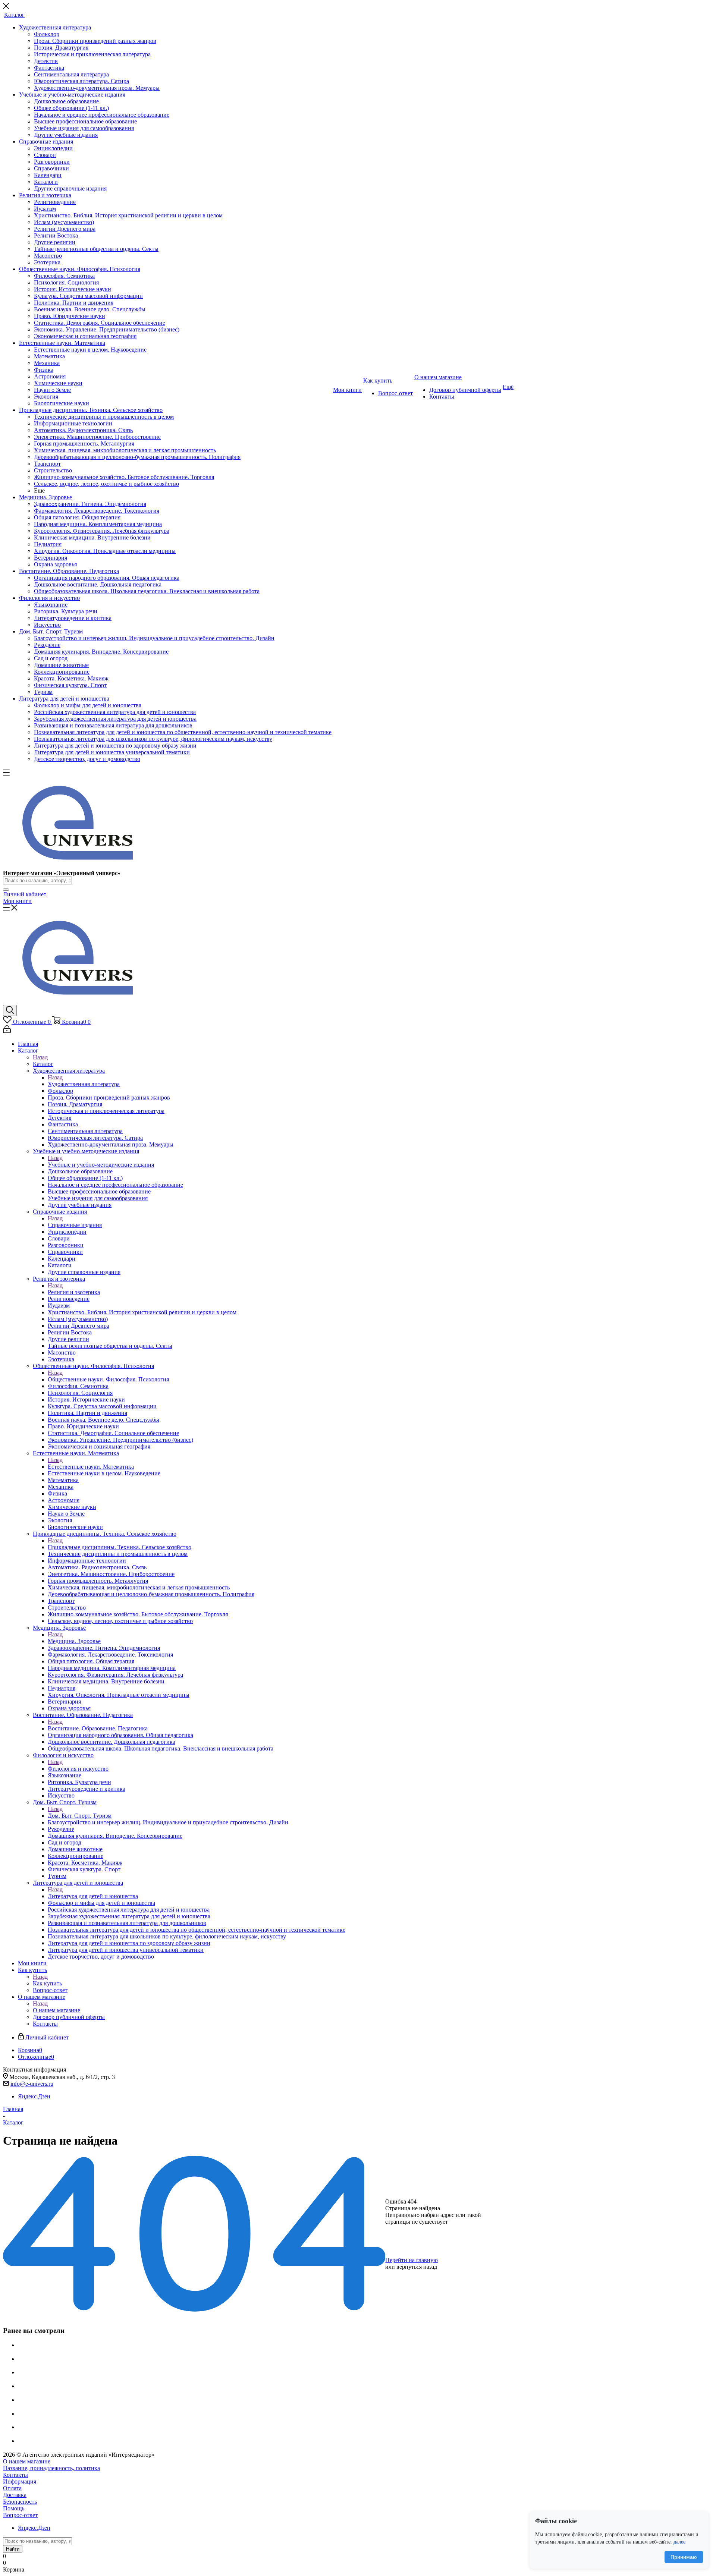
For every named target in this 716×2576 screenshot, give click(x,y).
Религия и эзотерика (74, 1292)
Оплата (12, 2488)
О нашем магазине (56, 2010)
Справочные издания (75, 1225)
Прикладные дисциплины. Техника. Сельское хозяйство (120, 1547)
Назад (40, 1057)
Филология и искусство (78, 1769)
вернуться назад (417, 2267)
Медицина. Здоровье (74, 1641)
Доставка (15, 2495)
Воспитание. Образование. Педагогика (98, 1728)
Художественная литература (84, 1084)
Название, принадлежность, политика (51, 2468)
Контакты (15, 2475)
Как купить (47, 1983)
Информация (20, 2481)
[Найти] (6, 890)
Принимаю (684, 2557)
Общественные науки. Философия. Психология (108, 1379)
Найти (13, 2549)
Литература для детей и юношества (93, 1896)
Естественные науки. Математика (91, 1467)
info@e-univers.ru (32, 2084)
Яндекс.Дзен (34, 2096)
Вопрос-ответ (20, 2515)
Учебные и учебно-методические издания (101, 1165)
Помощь (14, 2508)
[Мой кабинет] (7, 1031)
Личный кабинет (25, 894)
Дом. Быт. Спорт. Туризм (80, 1816)
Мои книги (17, 901)
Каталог (43, 1064)
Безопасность (20, 2502)
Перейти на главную (412, 2260)
